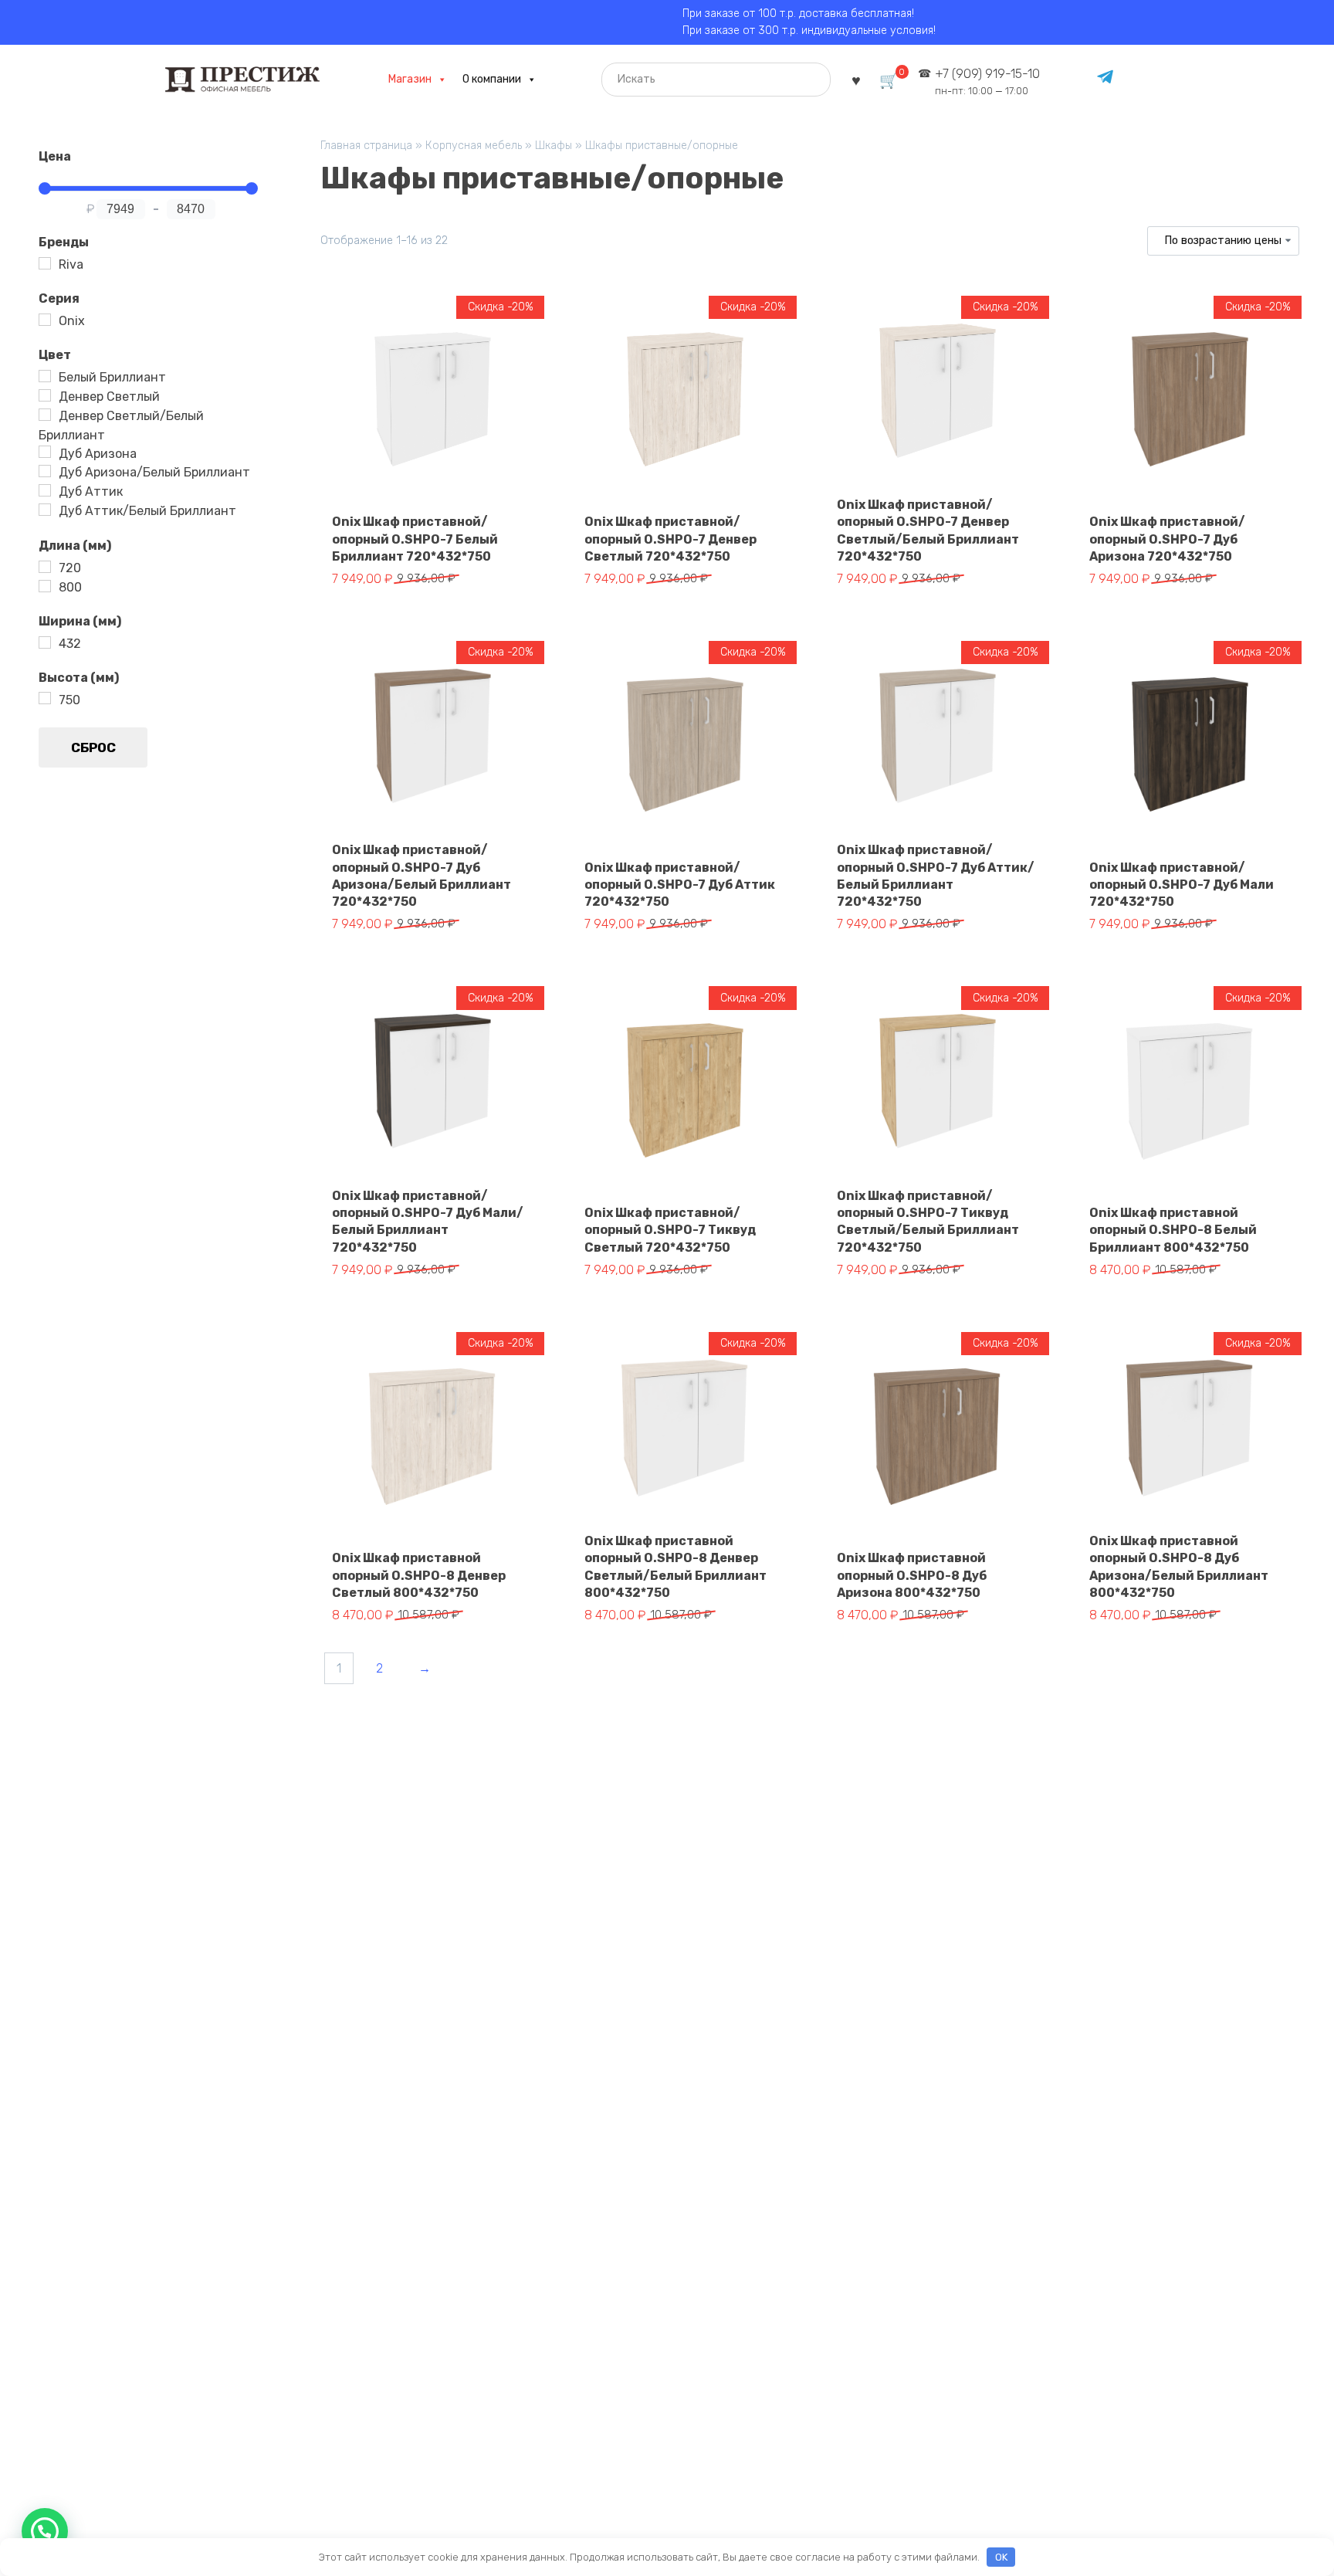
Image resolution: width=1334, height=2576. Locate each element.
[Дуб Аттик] (45, 490)
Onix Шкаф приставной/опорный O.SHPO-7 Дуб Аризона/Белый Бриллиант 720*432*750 (422, 876)
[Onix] (45, 320)
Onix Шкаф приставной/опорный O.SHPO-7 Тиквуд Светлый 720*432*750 (670, 1230)
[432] (45, 642)
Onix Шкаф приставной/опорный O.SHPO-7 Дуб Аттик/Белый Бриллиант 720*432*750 (936, 876)
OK (1001, 2557)
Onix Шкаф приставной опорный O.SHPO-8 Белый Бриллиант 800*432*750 (1173, 1230)
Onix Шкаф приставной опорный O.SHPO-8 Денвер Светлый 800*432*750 (419, 1575)
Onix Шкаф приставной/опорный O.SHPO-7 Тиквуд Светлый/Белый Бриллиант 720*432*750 (928, 1222)
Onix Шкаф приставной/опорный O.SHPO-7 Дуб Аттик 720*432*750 (680, 885)
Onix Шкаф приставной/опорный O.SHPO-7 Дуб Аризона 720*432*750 (1167, 539)
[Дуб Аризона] (45, 452)
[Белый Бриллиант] (45, 376)
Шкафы (554, 146)
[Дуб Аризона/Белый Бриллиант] (45, 471)
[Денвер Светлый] (45, 395)
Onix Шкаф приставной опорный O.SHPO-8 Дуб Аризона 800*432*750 (912, 1575)
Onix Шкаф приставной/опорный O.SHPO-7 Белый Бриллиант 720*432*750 (415, 539)
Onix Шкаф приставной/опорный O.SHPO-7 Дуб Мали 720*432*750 (1182, 885)
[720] (45, 567)
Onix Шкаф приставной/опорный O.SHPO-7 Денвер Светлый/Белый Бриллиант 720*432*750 (928, 530)
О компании (492, 79)
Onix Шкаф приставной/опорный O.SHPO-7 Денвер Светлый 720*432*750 (670, 539)
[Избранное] (856, 79)
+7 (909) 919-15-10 (987, 81)
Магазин (410, 79)
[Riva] (45, 263)
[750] (45, 698)
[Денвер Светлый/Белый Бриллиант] (45, 415)
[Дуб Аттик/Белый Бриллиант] (45, 510)
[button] (45, 2531)
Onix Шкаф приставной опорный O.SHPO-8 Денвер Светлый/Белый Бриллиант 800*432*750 (675, 1567)
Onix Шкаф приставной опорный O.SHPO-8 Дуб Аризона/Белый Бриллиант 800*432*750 (1179, 1567)
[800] (45, 586)
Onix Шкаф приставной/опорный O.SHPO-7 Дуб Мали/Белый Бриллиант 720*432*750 (428, 1222)
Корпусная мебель (474, 146)
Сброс (93, 747)
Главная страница (366, 146)
